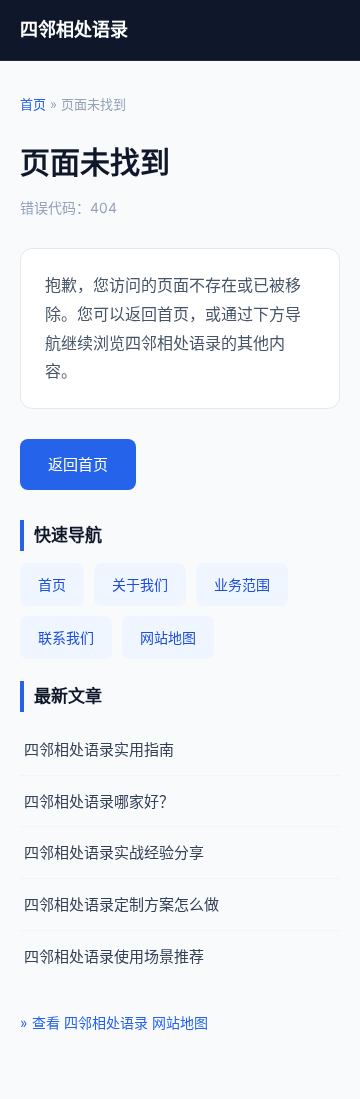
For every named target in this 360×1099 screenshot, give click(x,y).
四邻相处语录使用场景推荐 (114, 956)
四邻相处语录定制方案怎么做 (121, 904)
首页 (33, 104)
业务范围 (242, 584)
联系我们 (66, 637)
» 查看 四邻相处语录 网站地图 (114, 1022)
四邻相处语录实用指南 (99, 749)
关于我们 (140, 584)
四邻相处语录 (74, 29)
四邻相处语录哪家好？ (99, 801)
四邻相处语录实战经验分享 (114, 852)
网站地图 (168, 637)
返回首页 (78, 464)
